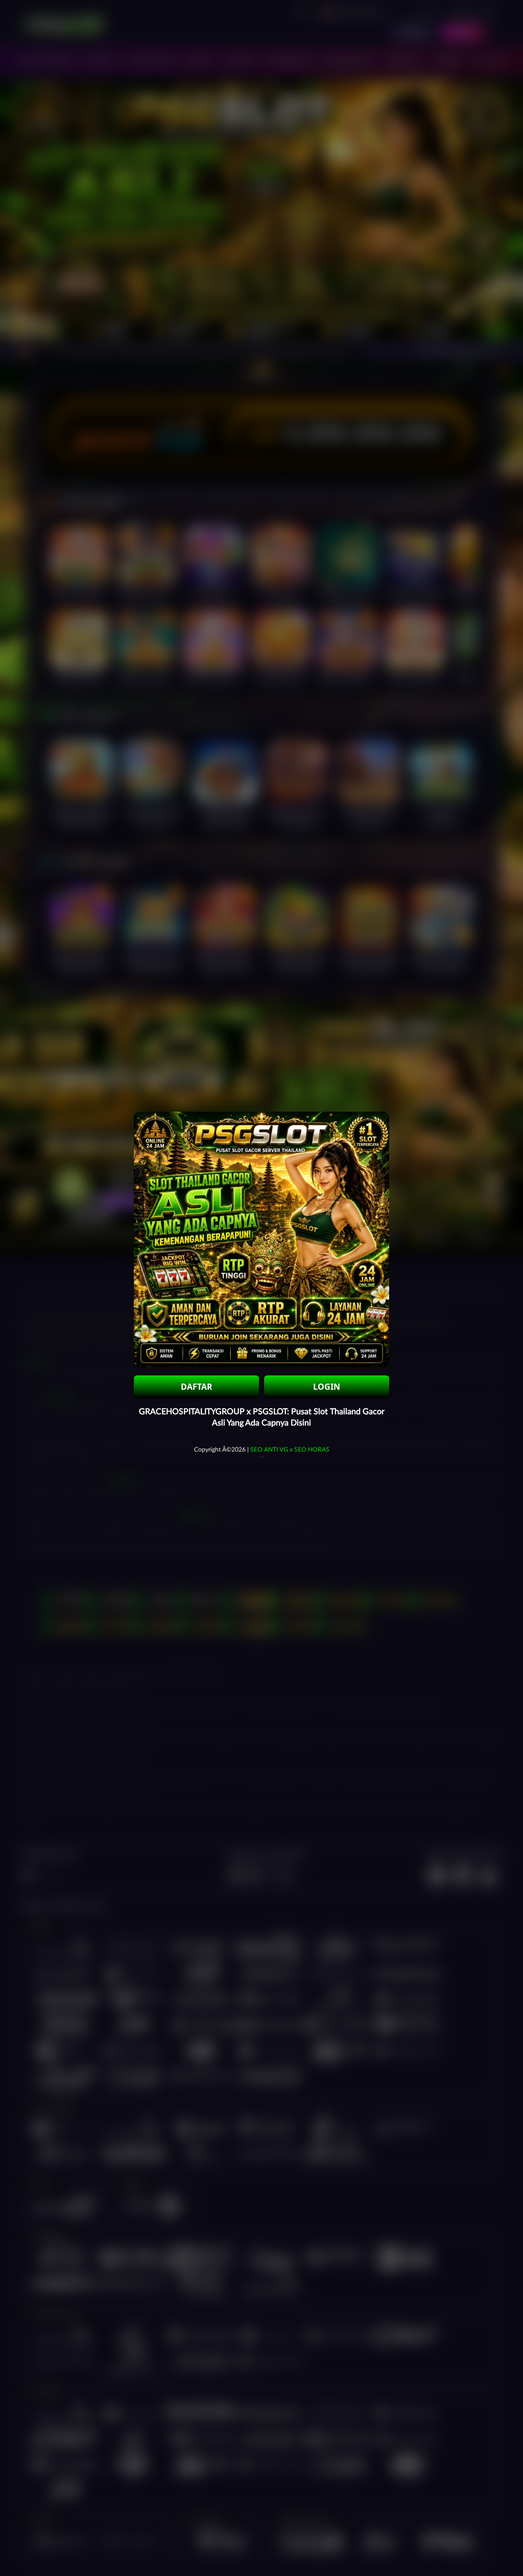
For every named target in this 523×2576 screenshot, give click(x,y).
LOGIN (327, 1387)
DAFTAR (197, 1387)
